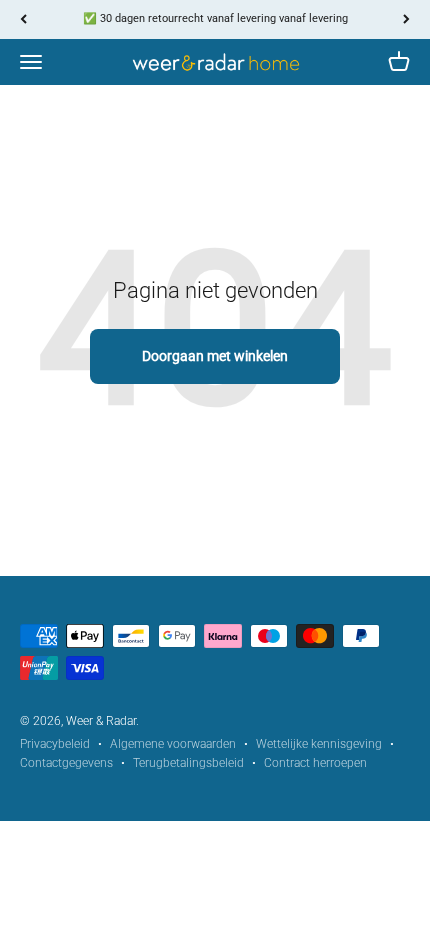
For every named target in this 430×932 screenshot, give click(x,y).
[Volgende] (406, 19)
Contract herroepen (315, 763)
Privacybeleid (55, 744)
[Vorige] (23, 19)
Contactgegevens (66, 763)
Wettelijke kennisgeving (319, 744)
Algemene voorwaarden (173, 744)
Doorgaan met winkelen (215, 356)
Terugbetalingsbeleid (188, 763)
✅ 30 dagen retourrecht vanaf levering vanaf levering (215, 18)
